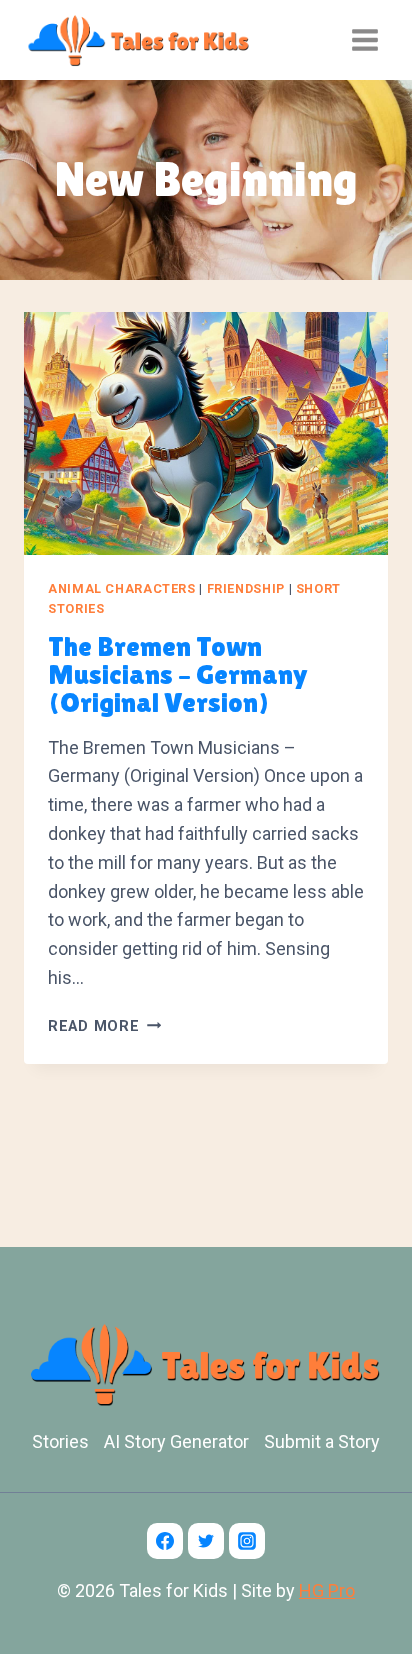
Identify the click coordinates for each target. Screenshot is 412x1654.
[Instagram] (247, 1541)
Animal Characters (122, 588)
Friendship (246, 588)
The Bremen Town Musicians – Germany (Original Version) (178, 674)
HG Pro (327, 1590)
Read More (104, 1026)
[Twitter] (206, 1541)
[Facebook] (165, 1541)
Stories (60, 1441)
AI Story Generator (176, 1441)
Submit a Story (322, 1441)
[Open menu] (364, 39)
